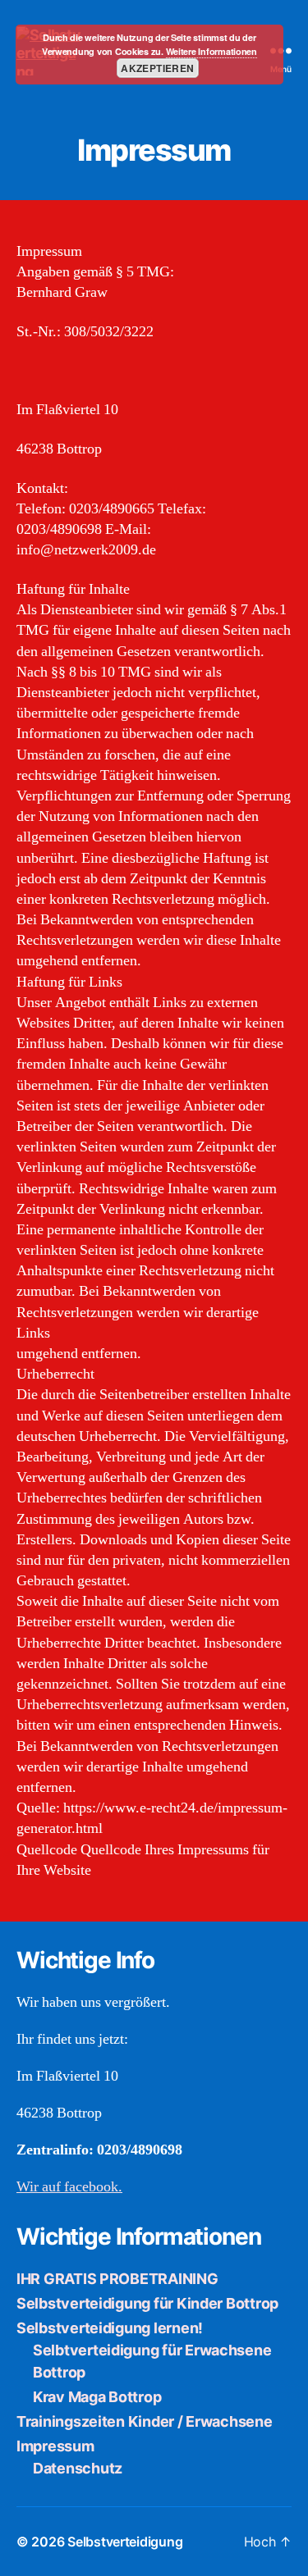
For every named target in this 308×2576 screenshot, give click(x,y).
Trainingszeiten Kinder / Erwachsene (145, 2421)
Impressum (55, 2446)
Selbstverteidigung (125, 2542)
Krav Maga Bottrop (97, 2397)
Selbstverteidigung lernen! (110, 2328)
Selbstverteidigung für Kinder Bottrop (147, 2303)
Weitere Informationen (211, 51)
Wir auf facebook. (69, 2187)
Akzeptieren (157, 68)
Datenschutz (78, 2468)
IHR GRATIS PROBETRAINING (117, 2279)
